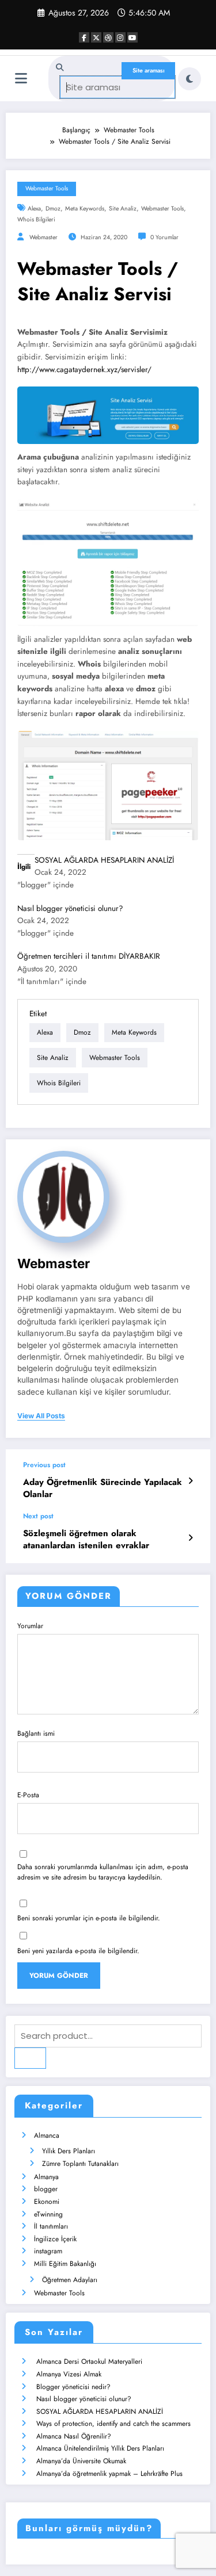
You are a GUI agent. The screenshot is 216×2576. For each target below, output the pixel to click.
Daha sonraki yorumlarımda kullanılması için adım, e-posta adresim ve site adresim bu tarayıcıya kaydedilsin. (103, 1872)
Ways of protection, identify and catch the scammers (113, 2424)
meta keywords (85, 208)
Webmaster (43, 237)
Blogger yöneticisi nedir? (73, 2387)
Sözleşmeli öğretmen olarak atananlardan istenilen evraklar (86, 1540)
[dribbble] (108, 37)
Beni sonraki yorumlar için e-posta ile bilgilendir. (89, 1918)
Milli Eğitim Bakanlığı (65, 2264)
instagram (48, 2251)
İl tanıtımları (51, 2226)
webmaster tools (162, 208)
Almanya (46, 2177)
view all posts (41, 1416)
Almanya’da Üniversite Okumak (81, 2461)
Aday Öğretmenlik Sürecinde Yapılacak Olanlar (103, 1488)
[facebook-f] (84, 37)
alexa (34, 208)
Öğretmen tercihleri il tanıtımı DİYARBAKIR (89, 956)
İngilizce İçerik (55, 2239)
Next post (38, 1516)
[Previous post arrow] (190, 1481)
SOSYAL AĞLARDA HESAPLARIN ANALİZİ (104, 860)
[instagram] (120, 37)
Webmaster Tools (47, 188)
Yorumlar (30, 1626)
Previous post (44, 1465)
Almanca (47, 2135)
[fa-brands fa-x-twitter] (96, 37)
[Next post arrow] (190, 1538)
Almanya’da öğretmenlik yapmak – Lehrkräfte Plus (109, 2474)
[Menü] (21, 79)
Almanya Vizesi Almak (69, 2374)
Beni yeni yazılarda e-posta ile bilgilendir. (78, 1951)
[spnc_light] (190, 79)
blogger (46, 2189)
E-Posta (28, 1795)
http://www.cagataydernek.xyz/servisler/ (84, 370)
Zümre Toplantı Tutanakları (80, 2164)
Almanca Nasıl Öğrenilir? (74, 2436)
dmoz (53, 208)
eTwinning (48, 2214)
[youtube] (132, 37)
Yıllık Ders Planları (69, 2151)
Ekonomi (47, 2202)
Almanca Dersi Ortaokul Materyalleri (89, 2361)
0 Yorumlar (164, 237)
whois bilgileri (36, 219)
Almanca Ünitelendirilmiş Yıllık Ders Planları (100, 2448)
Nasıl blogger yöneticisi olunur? (70, 908)
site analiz (123, 208)
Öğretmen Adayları (70, 2280)
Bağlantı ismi (36, 1733)
